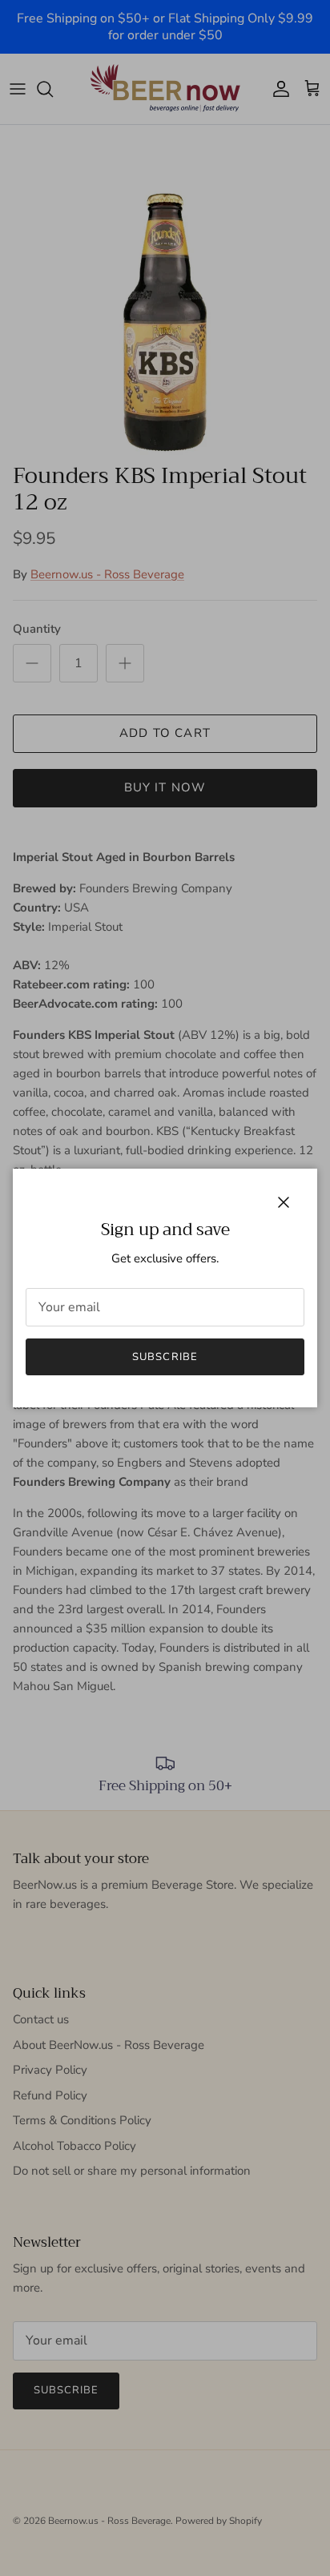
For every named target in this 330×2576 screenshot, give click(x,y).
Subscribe (165, 1357)
